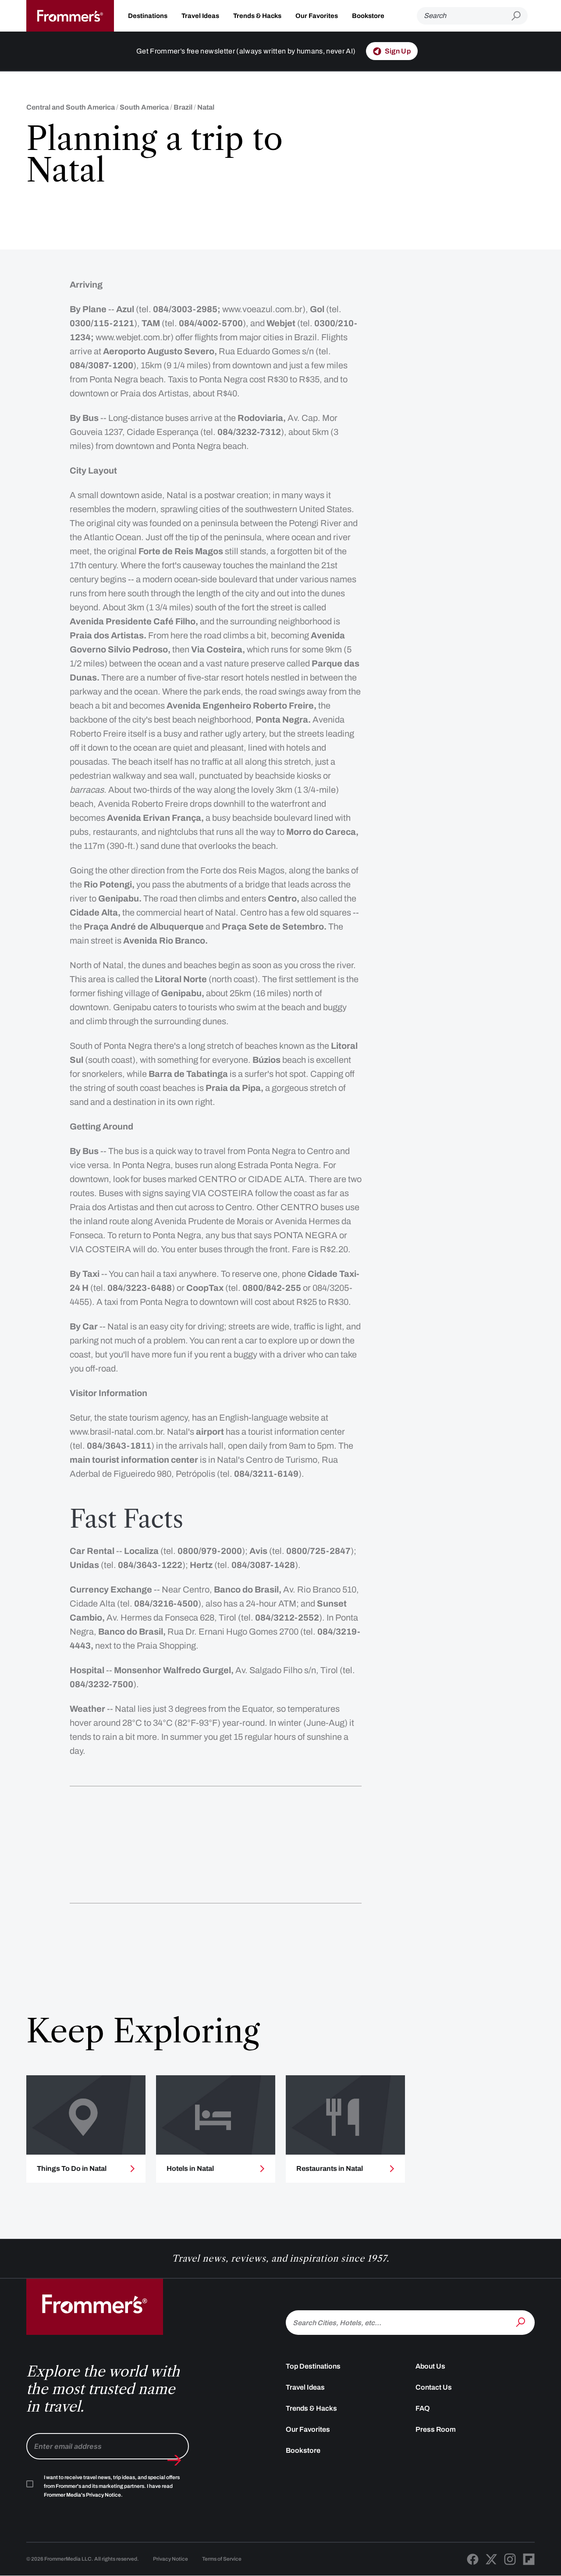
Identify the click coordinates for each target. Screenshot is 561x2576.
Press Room (436, 2429)
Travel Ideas (200, 16)
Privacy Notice (170, 2559)
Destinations (148, 16)
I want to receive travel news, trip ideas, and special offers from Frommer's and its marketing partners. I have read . (112, 2486)
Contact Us (434, 2387)
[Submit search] (520, 16)
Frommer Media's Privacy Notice (82, 2495)
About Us (430, 2366)
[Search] (522, 2322)
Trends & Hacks (257, 16)
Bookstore (368, 16)
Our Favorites (317, 16)
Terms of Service (222, 2559)
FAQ (423, 2408)
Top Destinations (313, 2366)
